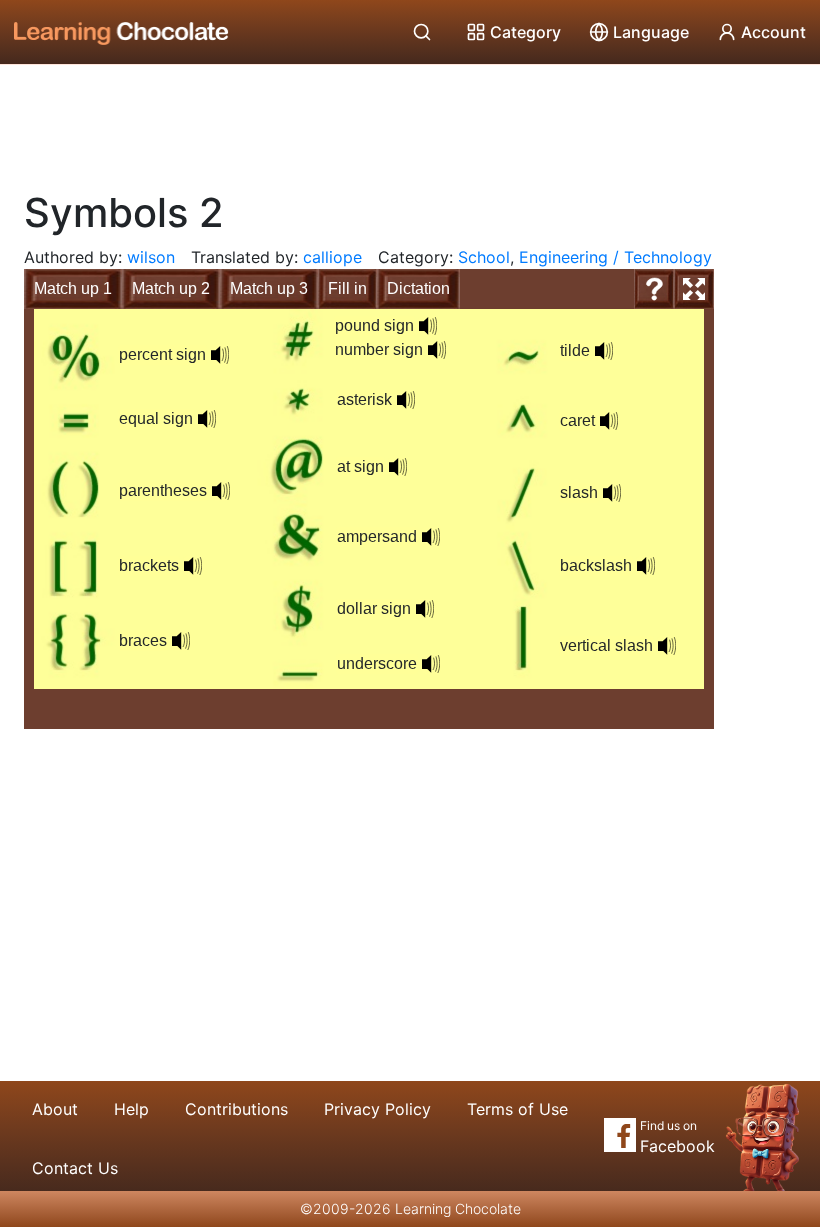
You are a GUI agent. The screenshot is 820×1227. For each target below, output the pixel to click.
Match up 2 (171, 288)
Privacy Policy (377, 1109)
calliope (332, 257)
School (484, 257)
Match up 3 (269, 288)
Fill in (347, 288)
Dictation (418, 288)
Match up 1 (73, 288)
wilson (151, 257)
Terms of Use (517, 1109)
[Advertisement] (410, 120)
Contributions (236, 1109)
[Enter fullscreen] (694, 289)
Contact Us (75, 1168)
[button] (220, 355)
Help (131, 1109)
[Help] (654, 289)
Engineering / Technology (615, 257)
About (55, 1109)
